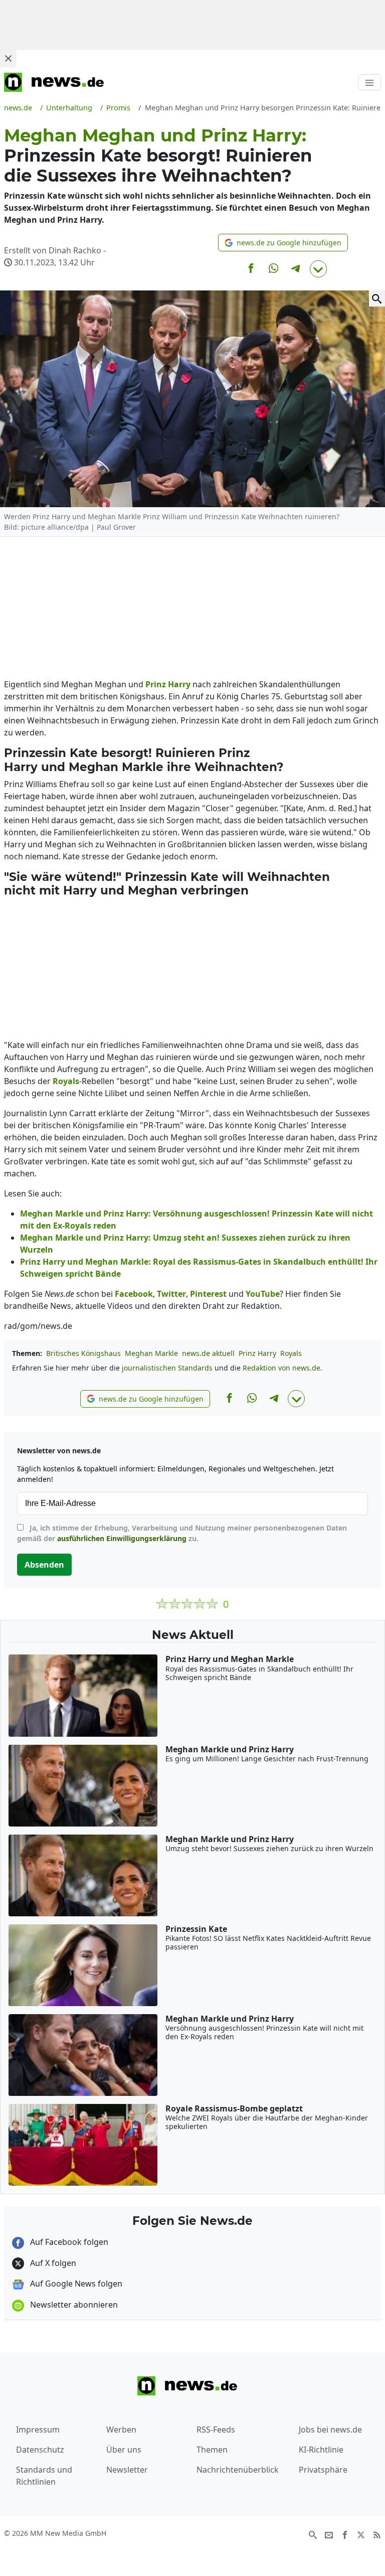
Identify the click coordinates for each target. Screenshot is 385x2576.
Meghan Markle (151, 1353)
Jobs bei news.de (330, 2430)
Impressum (38, 2430)
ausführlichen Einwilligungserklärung (122, 1538)
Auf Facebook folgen (68, 2242)
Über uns (124, 2450)
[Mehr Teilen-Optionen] (318, 269)
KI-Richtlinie (321, 2450)
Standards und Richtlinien (44, 2476)
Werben (121, 2430)
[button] (283, 243)
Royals (291, 1353)
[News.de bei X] (361, 2534)
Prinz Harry (257, 1353)
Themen (212, 2450)
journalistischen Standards (167, 1368)
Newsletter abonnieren (73, 2305)
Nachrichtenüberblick (238, 2470)
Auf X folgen (52, 2263)
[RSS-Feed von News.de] (377, 2534)
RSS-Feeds (216, 2430)
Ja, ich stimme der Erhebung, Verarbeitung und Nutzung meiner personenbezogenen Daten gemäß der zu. (182, 1533)
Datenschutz (40, 2450)
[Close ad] (8, 58)
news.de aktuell (208, 1353)
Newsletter (127, 2470)
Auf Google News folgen (75, 2284)
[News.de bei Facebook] (345, 2534)
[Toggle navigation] (369, 82)
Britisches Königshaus (83, 1353)
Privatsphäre (323, 2470)
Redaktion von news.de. (282, 1368)
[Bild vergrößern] (377, 298)
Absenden (44, 1565)
